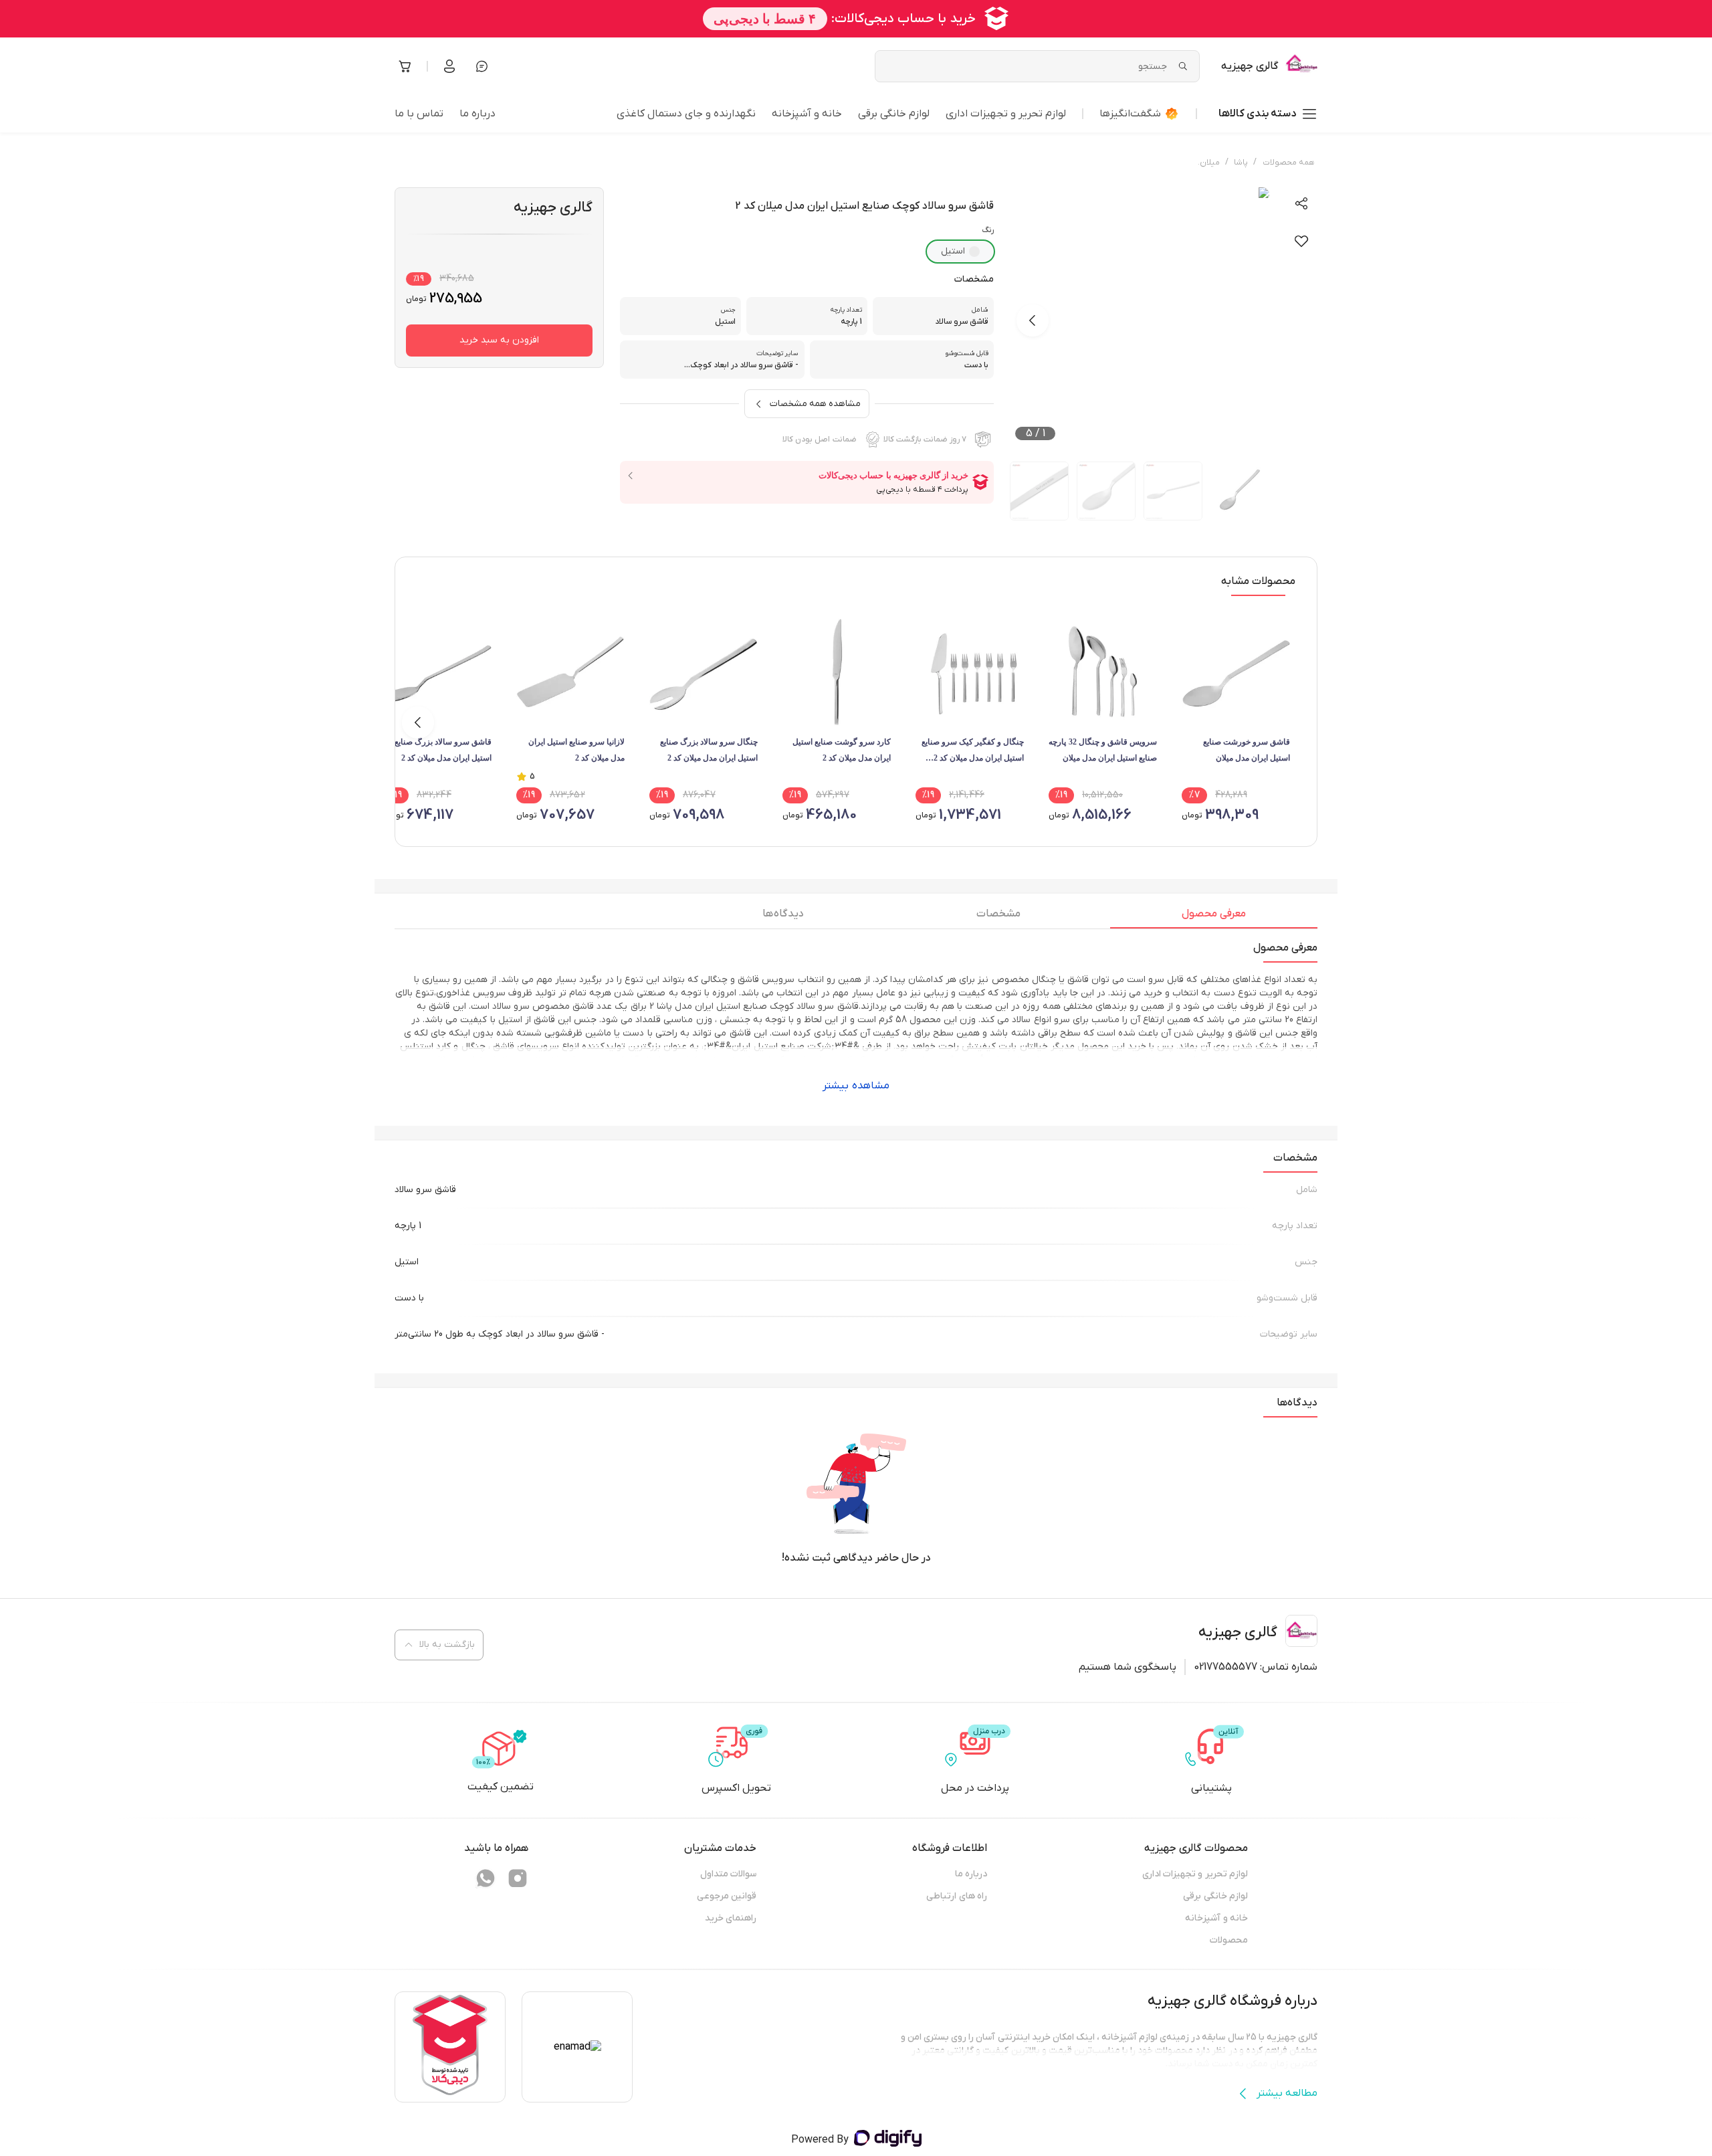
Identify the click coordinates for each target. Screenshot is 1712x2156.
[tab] (1214, 917)
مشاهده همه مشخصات (815, 404)
